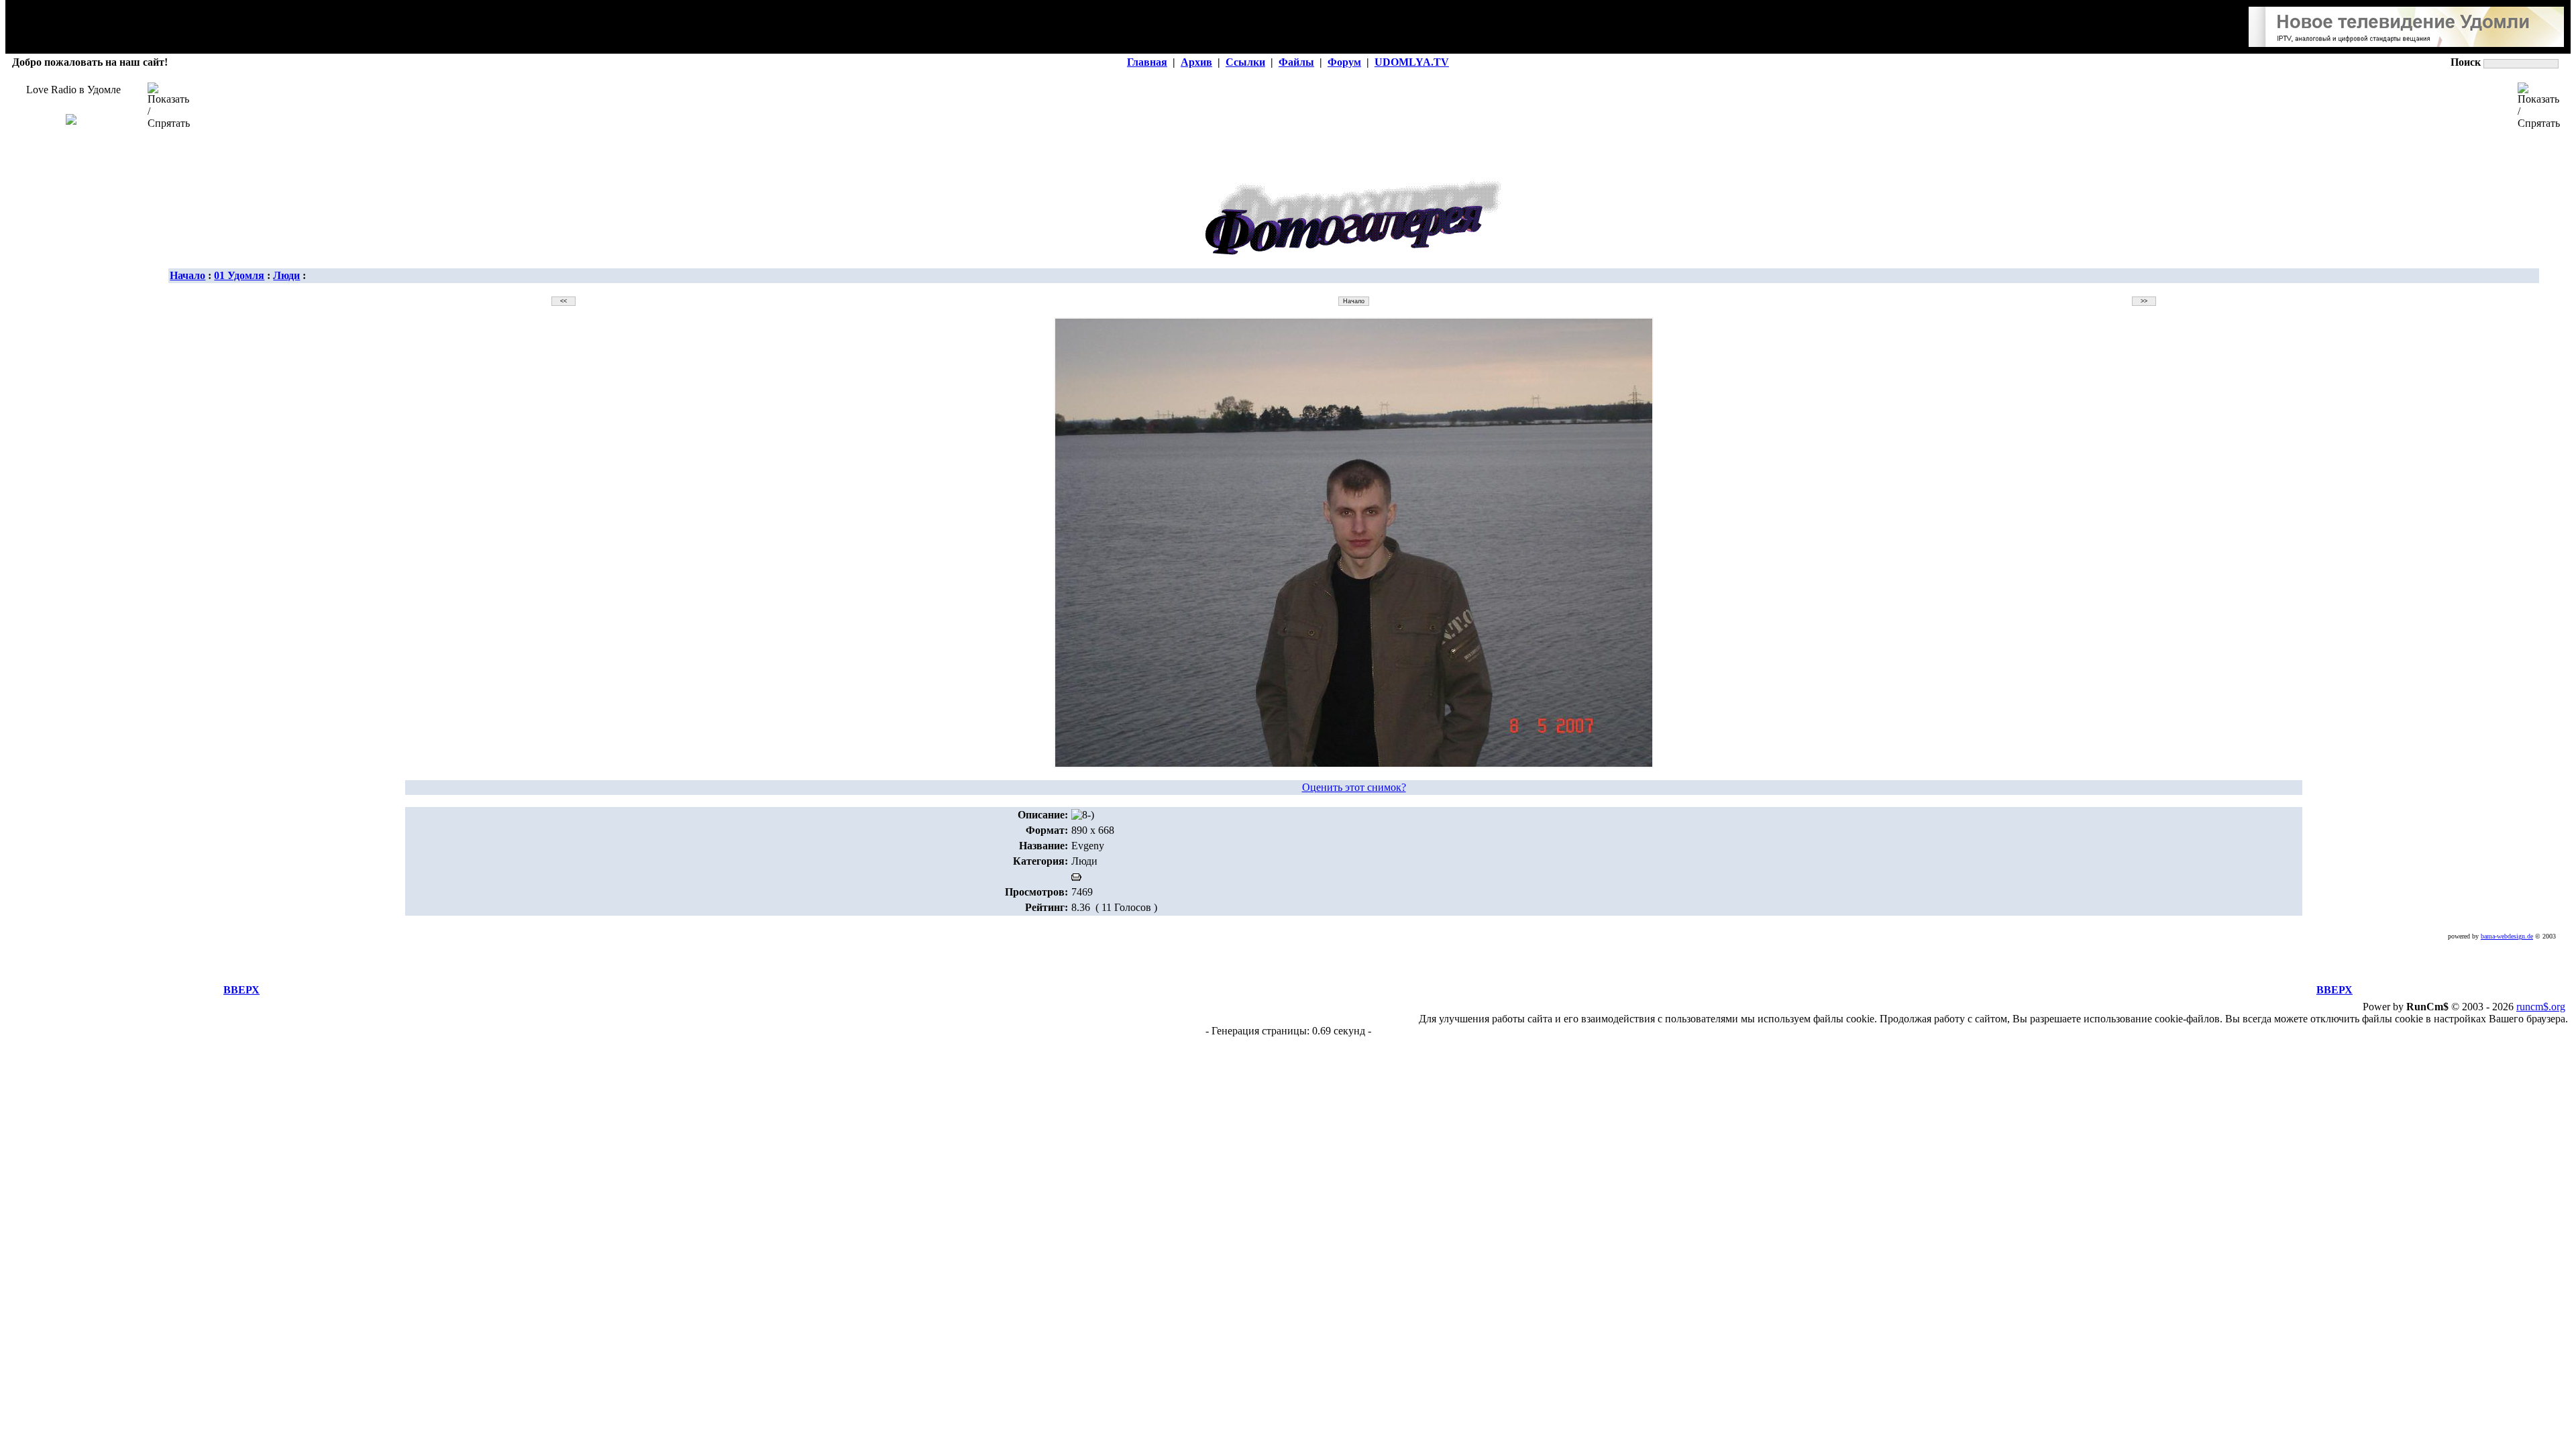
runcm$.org (2541, 1007)
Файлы (1296, 62)
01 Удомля (239, 275)
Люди (286, 275)
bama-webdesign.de (2507, 936)
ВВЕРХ (241, 990)
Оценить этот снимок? (1354, 787)
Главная (1147, 62)
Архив (1196, 62)
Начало (187, 275)
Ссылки (1245, 62)
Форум (1344, 62)
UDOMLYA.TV (1412, 62)
